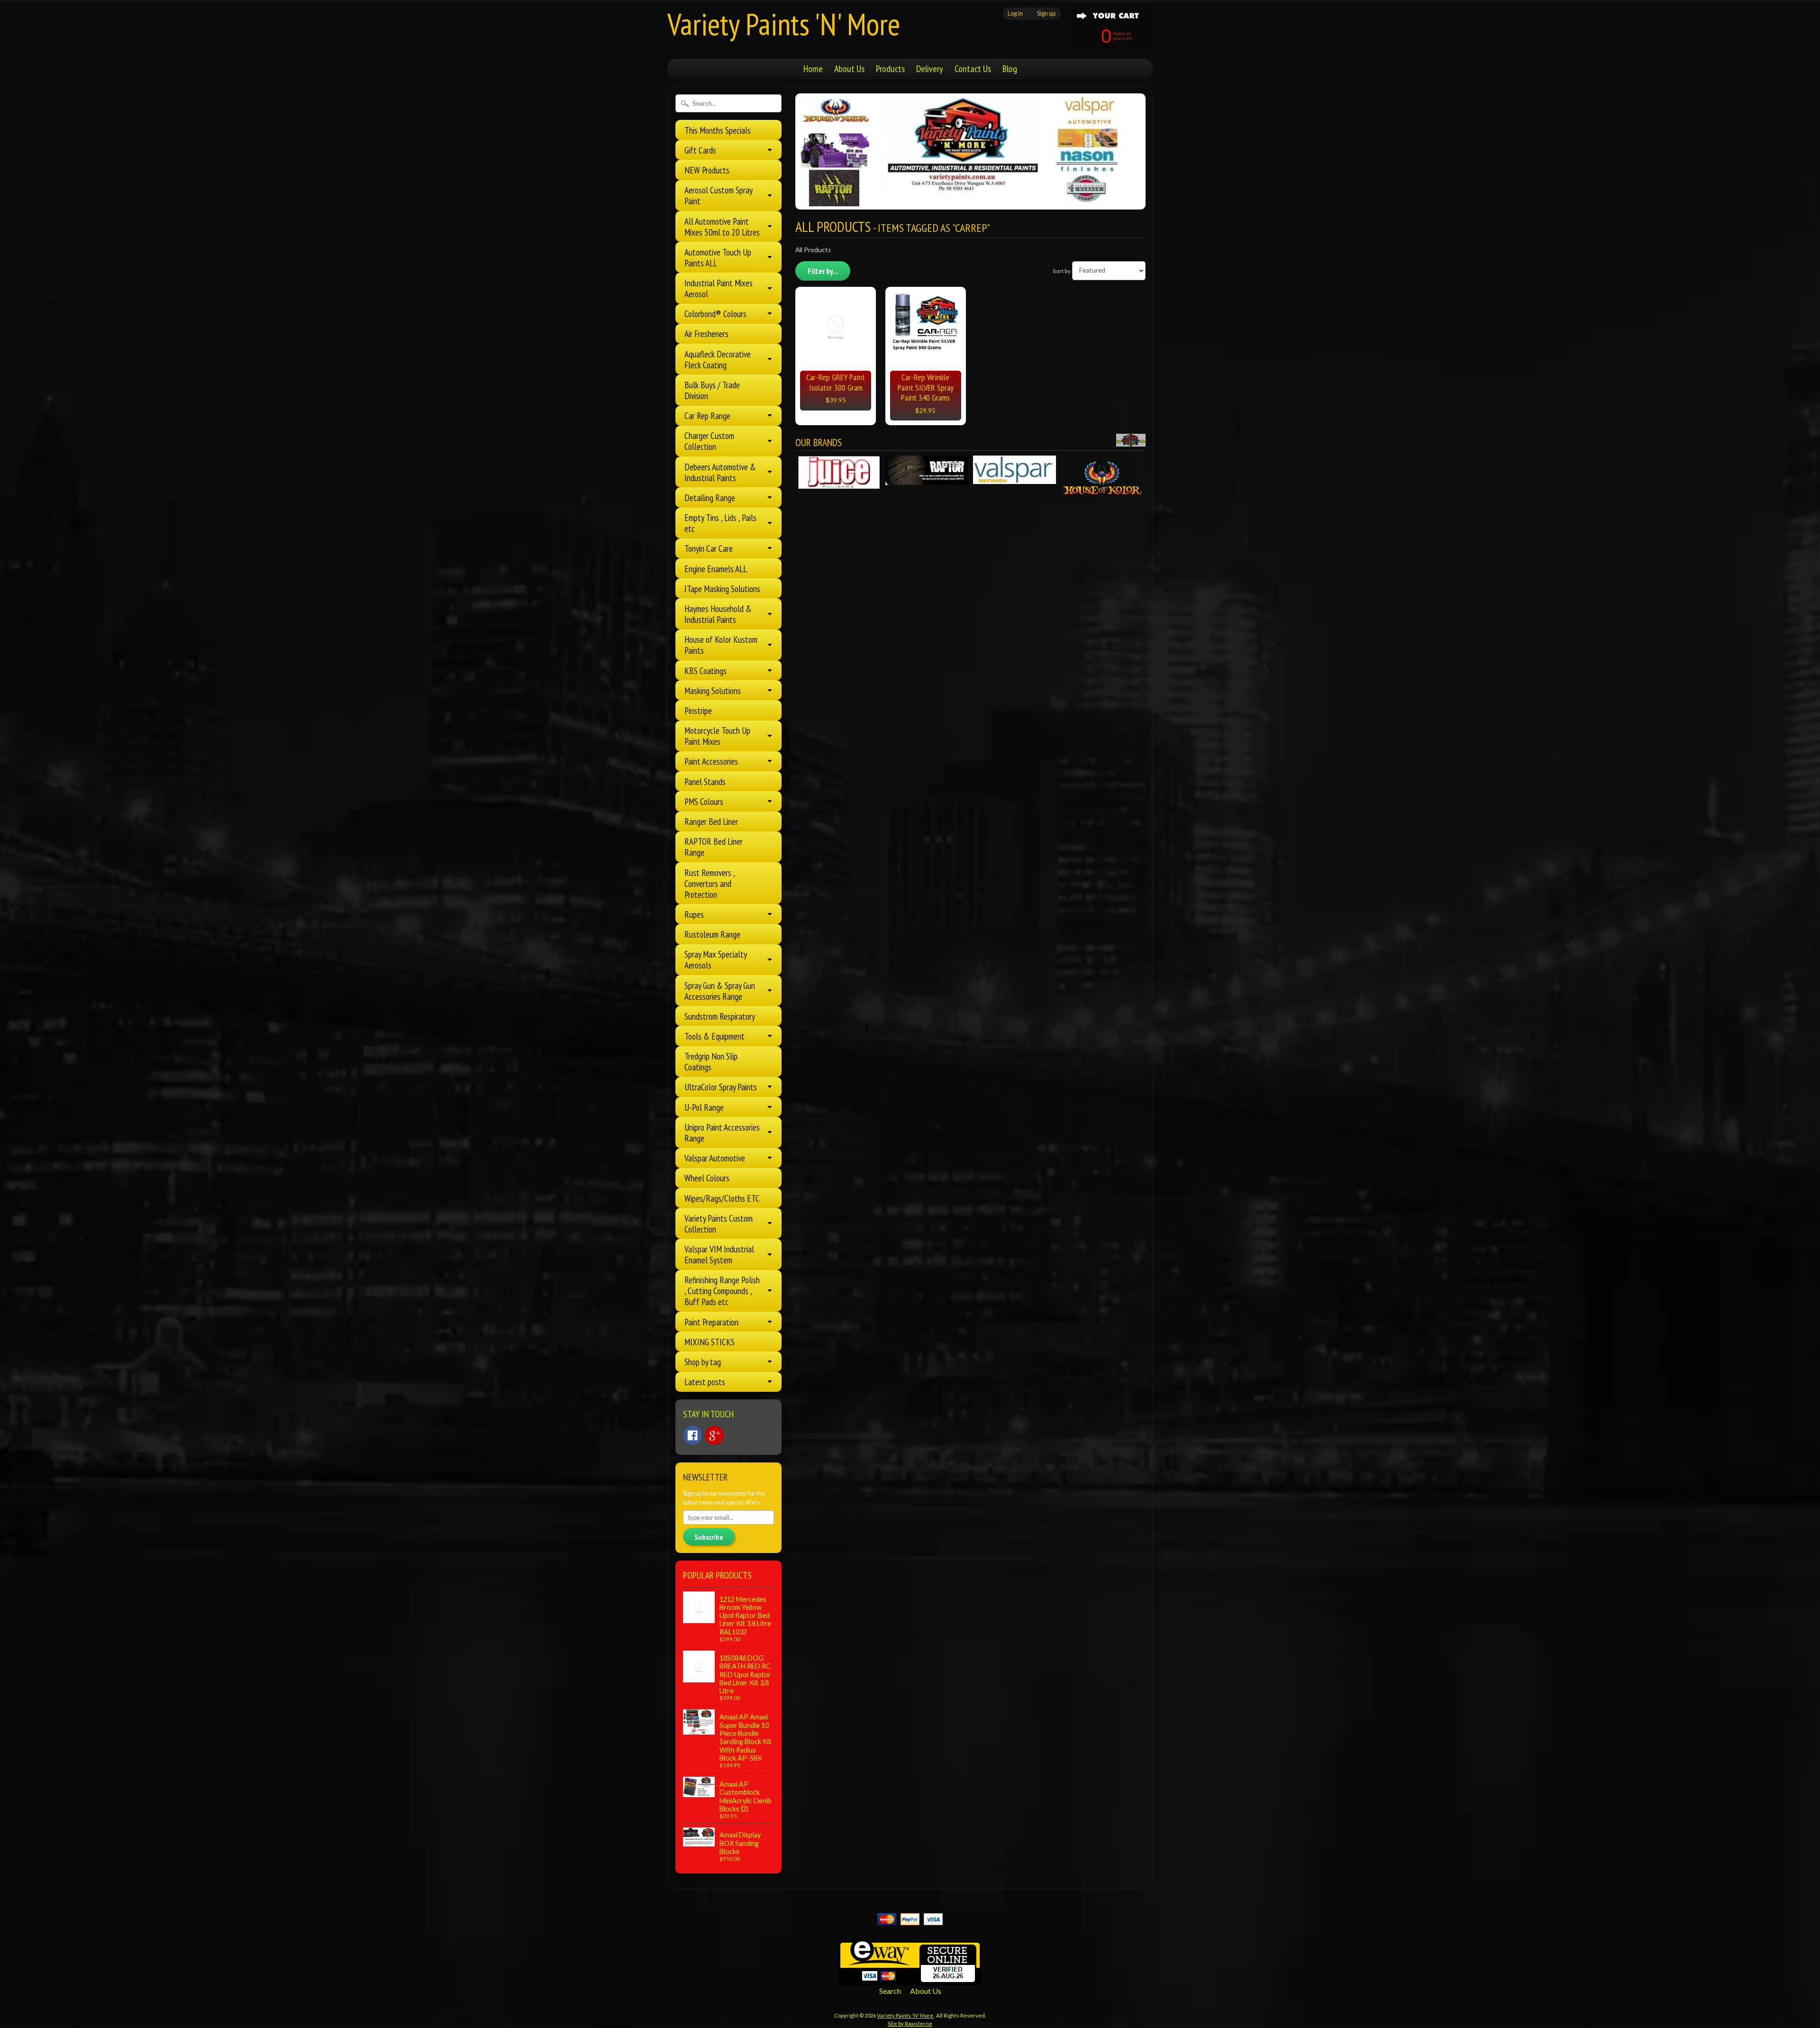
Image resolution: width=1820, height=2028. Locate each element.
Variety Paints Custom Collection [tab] (719, 1224)
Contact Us (973, 69)
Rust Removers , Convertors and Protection (710, 883)
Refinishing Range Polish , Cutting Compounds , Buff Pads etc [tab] (722, 1291)
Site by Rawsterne (910, 2023)
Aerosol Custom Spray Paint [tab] (719, 195)
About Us (849, 69)
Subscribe (709, 1537)
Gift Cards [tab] (700, 150)
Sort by (1062, 270)
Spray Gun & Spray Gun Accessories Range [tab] (720, 991)
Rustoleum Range (712, 934)
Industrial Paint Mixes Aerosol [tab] (719, 288)
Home (813, 69)
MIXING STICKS (710, 1342)
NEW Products (707, 170)
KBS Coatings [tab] (705, 671)
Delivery (930, 69)
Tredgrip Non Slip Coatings (711, 1061)
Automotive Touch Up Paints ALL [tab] (718, 257)
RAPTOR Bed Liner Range (714, 847)
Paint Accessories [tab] (711, 761)
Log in (1015, 13)
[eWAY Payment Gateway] (910, 1979)
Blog (1010, 69)
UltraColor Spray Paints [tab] (721, 1087)
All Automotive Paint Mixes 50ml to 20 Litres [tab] (722, 227)
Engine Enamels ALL (716, 569)
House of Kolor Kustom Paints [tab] (721, 645)
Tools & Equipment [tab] (714, 1036)
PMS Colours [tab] (704, 801)
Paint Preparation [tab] (711, 1322)
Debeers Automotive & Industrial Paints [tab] (720, 472)
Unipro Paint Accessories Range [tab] (722, 1133)
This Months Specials (718, 130)
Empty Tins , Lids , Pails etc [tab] (720, 523)
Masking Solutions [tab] (713, 690)
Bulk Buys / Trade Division (712, 390)
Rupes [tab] (694, 914)
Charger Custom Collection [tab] (709, 441)
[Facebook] (692, 1435)
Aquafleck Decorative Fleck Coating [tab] (718, 359)
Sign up (1046, 13)
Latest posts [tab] (705, 1382)
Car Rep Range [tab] (707, 416)
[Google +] (714, 1435)
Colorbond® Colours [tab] (715, 314)
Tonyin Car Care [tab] (709, 548)
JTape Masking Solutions (722, 589)
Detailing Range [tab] (710, 498)
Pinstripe (698, 710)
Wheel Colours (707, 1178)
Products (890, 69)
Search (890, 1991)
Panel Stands (705, 781)
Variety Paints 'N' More (784, 24)
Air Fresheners (706, 333)
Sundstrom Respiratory (720, 1016)
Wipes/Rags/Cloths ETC (722, 1198)
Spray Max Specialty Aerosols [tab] (716, 959)
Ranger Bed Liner (711, 821)
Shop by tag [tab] (703, 1362)
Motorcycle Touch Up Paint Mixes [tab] (717, 736)
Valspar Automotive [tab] (715, 1158)
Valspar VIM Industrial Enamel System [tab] (719, 1254)
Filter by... (823, 271)
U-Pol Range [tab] (704, 1107)
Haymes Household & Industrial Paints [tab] (718, 614)
